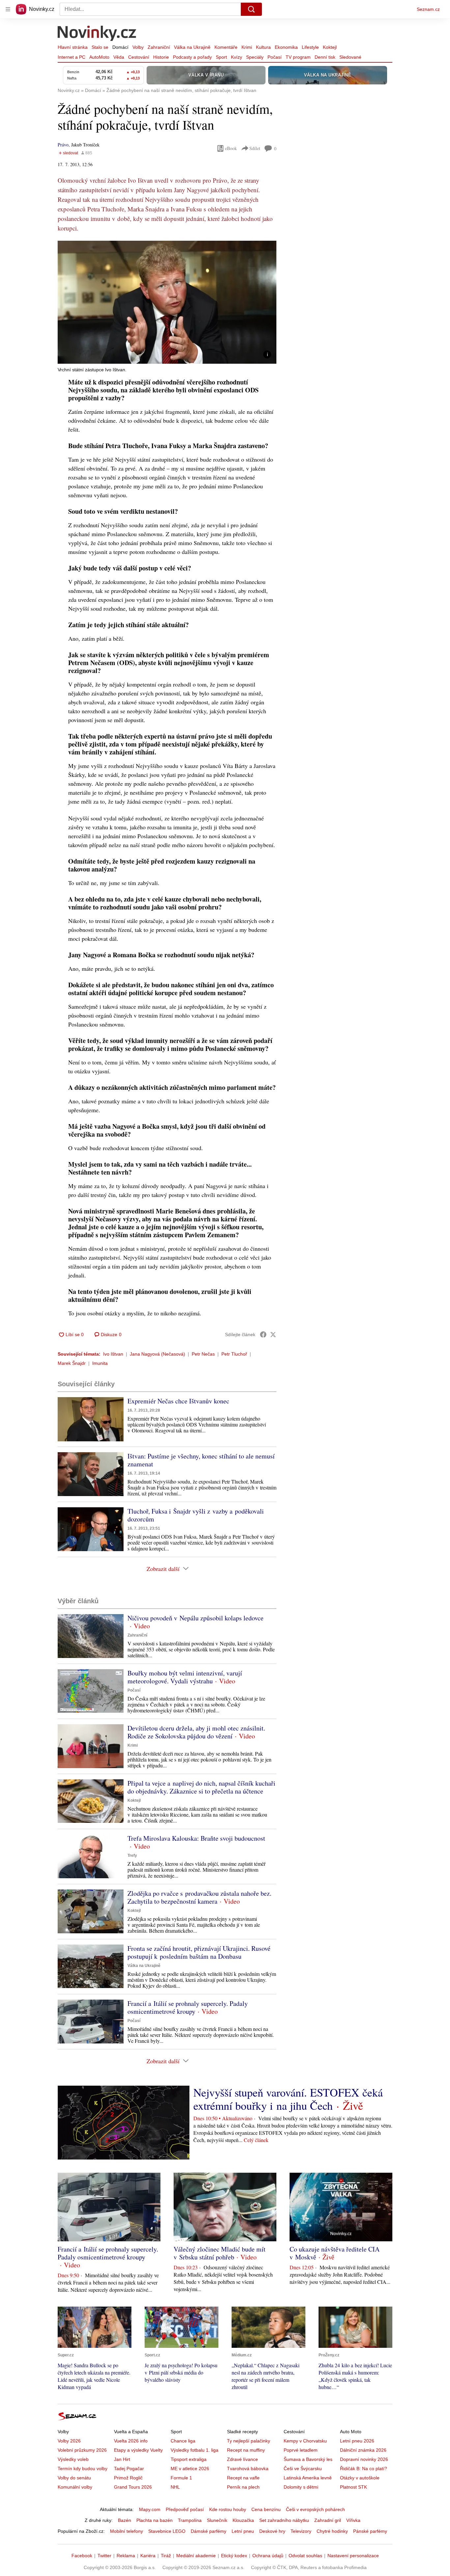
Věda (119, 57)
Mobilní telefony (127, 2531)
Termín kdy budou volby (83, 2469)
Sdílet (255, 148)
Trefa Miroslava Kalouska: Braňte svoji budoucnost (196, 1838)
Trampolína (190, 2520)
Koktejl (330, 47)
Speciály (255, 57)
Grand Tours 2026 (133, 2487)
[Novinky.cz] (97, 34)
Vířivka (353, 2520)
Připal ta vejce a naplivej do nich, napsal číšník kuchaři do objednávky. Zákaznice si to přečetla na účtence (201, 1787)
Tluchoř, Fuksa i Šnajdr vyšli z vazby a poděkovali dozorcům (196, 1515)
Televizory (301, 2531)
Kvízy (237, 57)
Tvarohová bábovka (248, 2469)
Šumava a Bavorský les (308, 2459)
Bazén (125, 2520)
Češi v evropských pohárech (315, 2509)
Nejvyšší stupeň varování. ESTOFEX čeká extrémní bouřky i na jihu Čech (288, 2099)
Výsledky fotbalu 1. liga (195, 2450)
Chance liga (183, 2441)
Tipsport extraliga (189, 2459)
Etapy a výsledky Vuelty (138, 2450)
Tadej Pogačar (129, 2469)
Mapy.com (150, 2509)
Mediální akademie (196, 2556)
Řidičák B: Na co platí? (364, 2469)
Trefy (132, 1855)
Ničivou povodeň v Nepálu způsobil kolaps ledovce (196, 1618)
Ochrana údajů (268, 2556)
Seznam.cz (428, 9)
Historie (161, 57)
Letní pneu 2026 (357, 2441)
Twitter (104, 2556)
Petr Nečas (203, 1354)
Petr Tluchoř (234, 1354)
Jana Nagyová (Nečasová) (157, 1354)
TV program (298, 57)
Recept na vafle (243, 2478)
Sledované (350, 57)
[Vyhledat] (251, 9)
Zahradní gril (328, 2520)
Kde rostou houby (228, 2509)
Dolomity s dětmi (301, 2487)
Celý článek (256, 2140)
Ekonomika (286, 47)
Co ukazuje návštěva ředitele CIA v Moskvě (335, 2253)
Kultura (263, 47)
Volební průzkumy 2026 (82, 2450)
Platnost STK (353, 2487)
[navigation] (8, 9)
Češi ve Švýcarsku (303, 2469)
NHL (175, 2487)
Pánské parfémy (370, 2531)
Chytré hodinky (332, 2531)
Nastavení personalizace (353, 2556)
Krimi (247, 47)
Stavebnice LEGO (167, 2531)
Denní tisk (325, 57)
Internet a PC (71, 57)
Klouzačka (243, 2520)
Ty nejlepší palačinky (249, 2441)
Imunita (100, 1363)
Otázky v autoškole (360, 2478)
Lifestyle (310, 47)
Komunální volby (75, 2487)
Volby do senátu (74, 2478)
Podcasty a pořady (192, 57)
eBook (231, 148)
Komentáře (226, 47)
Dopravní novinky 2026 (364, 2459)
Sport (221, 57)
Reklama (126, 2556)
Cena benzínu (266, 2509)
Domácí (120, 47)
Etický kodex (234, 2556)
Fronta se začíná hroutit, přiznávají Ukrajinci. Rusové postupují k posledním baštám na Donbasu (199, 1952)
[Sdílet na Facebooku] (263, 1334)
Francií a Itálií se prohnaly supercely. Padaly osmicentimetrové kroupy (188, 2007)
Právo (63, 145)
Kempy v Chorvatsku (305, 2441)
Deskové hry (272, 2531)
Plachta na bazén (155, 2520)
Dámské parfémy (209, 2531)
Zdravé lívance (242, 2459)
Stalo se (100, 47)
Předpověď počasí (185, 2509)
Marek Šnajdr (72, 1363)
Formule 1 (181, 2478)
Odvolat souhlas (305, 2556)
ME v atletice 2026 (190, 2469)
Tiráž (166, 2556)
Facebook (82, 2556)
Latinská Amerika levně (308, 2478)
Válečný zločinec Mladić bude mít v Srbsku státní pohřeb (220, 2253)
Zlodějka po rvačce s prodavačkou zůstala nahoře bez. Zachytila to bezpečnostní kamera (199, 1897)
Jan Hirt (122, 2459)
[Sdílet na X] (273, 1334)
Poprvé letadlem (301, 2450)
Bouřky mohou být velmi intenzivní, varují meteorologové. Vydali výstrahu (185, 1677)
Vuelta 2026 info (131, 2441)
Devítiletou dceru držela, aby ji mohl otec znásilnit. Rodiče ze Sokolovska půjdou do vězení (196, 1732)
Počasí (275, 57)
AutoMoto (99, 57)
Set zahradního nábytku (284, 2520)
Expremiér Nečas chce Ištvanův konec (178, 1401)
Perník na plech (243, 2487)
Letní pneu (243, 2531)
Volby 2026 (69, 2441)
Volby (138, 47)
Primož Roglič (128, 2478)
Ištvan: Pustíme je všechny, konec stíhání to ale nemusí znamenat (201, 1460)
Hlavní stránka (73, 47)
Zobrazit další (163, 1569)
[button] (167, 302)
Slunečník (217, 2520)
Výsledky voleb (73, 2459)
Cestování (139, 57)
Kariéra (148, 2556)
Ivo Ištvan (113, 1354)
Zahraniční (159, 47)
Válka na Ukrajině (192, 47)
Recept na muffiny (246, 2450)
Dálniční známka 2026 (363, 2450)
